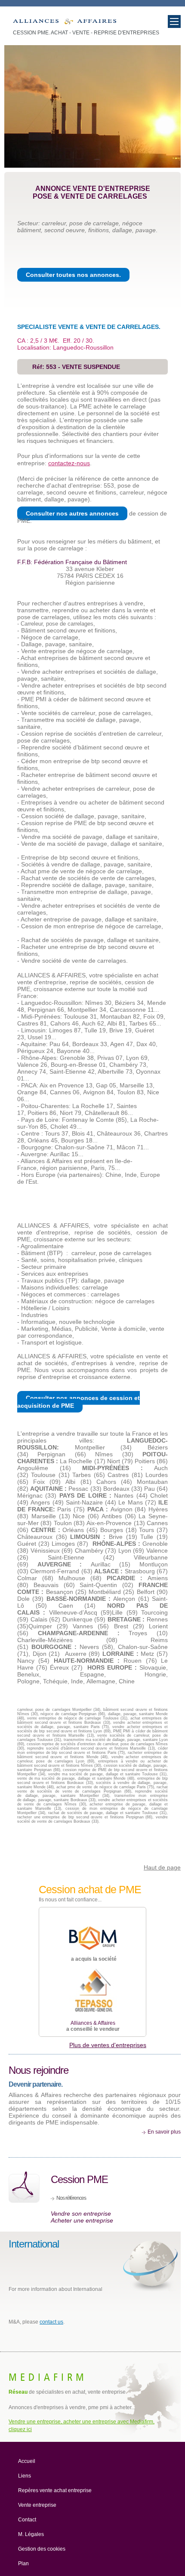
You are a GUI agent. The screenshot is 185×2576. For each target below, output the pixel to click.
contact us (51, 2322)
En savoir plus (164, 2132)
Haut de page (162, 1867)
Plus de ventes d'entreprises (108, 2045)
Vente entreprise (37, 2505)
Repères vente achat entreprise (55, 2490)
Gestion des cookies (42, 2549)
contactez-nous (69, 463)
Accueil (27, 2461)
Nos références (71, 2198)
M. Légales (31, 2534)
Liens (25, 2476)
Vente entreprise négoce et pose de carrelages (65, 23)
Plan (23, 2564)
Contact (27, 2520)
